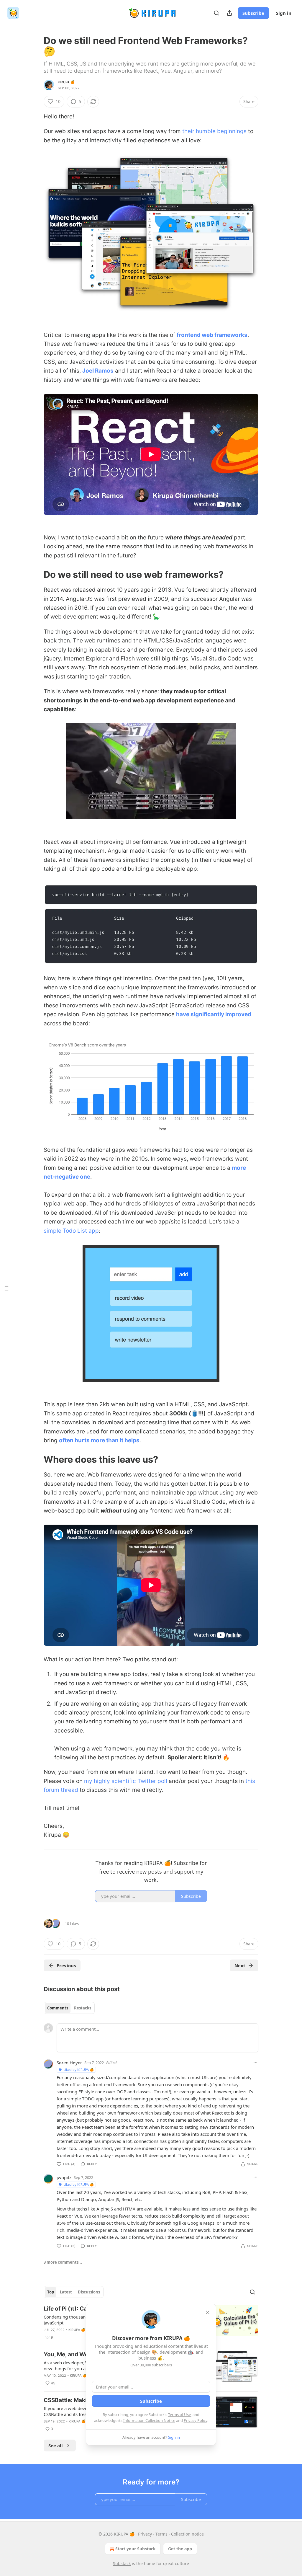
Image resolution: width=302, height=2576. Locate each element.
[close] (208, 2312)
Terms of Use (179, 2415)
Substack (122, 2563)
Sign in (284, 13)
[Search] (216, 13)
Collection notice (187, 2534)
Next (240, 1965)
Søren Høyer (69, 2063)
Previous (66, 1965)
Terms (161, 2534)
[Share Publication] (229, 13)
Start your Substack (136, 2549)
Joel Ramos (98, 371)
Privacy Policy (196, 2420)
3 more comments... (63, 2262)
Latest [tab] (66, 2292)
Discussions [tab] (89, 2292)
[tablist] (69, 2008)
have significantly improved (214, 1014)
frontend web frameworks (212, 335)
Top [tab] (51, 2292)
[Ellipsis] (255, 2062)
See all (56, 2446)
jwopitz (64, 2177)
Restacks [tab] (83, 2008)
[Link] (35, 575)
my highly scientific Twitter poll (126, 1781)
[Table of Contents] (6, 1288)
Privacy (145, 2534)
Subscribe (253, 13)
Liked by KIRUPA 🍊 (79, 2070)
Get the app (180, 2549)
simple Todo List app (71, 1231)
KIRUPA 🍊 (66, 82)
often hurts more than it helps (99, 1440)
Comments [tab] (58, 2008)
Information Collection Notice (149, 2420)
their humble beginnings (214, 131)
